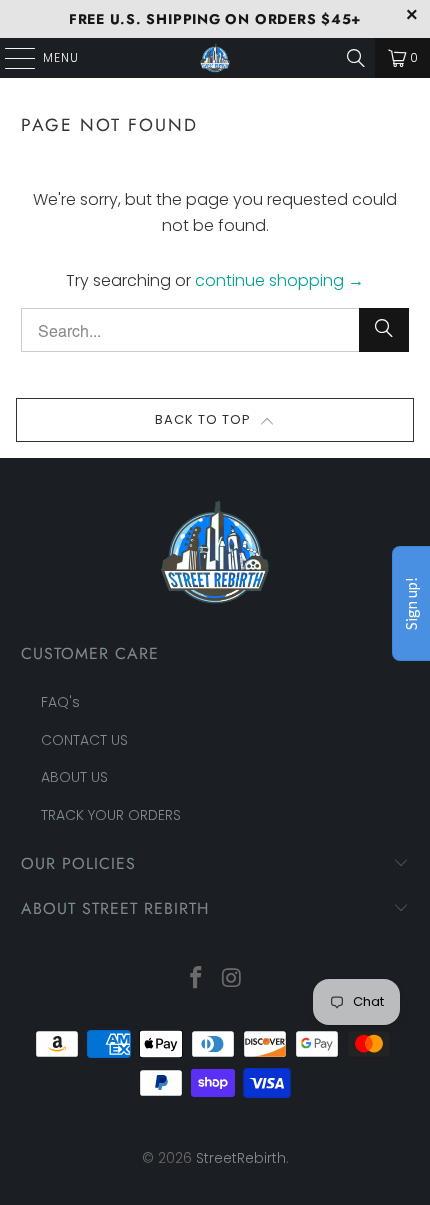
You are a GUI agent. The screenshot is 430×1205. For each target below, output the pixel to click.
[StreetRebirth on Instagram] (232, 979)
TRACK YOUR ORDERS (111, 815)
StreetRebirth (241, 1158)
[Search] (356, 58)
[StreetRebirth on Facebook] (196, 979)
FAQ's (60, 702)
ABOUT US (74, 777)
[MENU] (10, 58)
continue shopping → (279, 280)
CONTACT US (84, 740)
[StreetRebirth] (215, 58)
